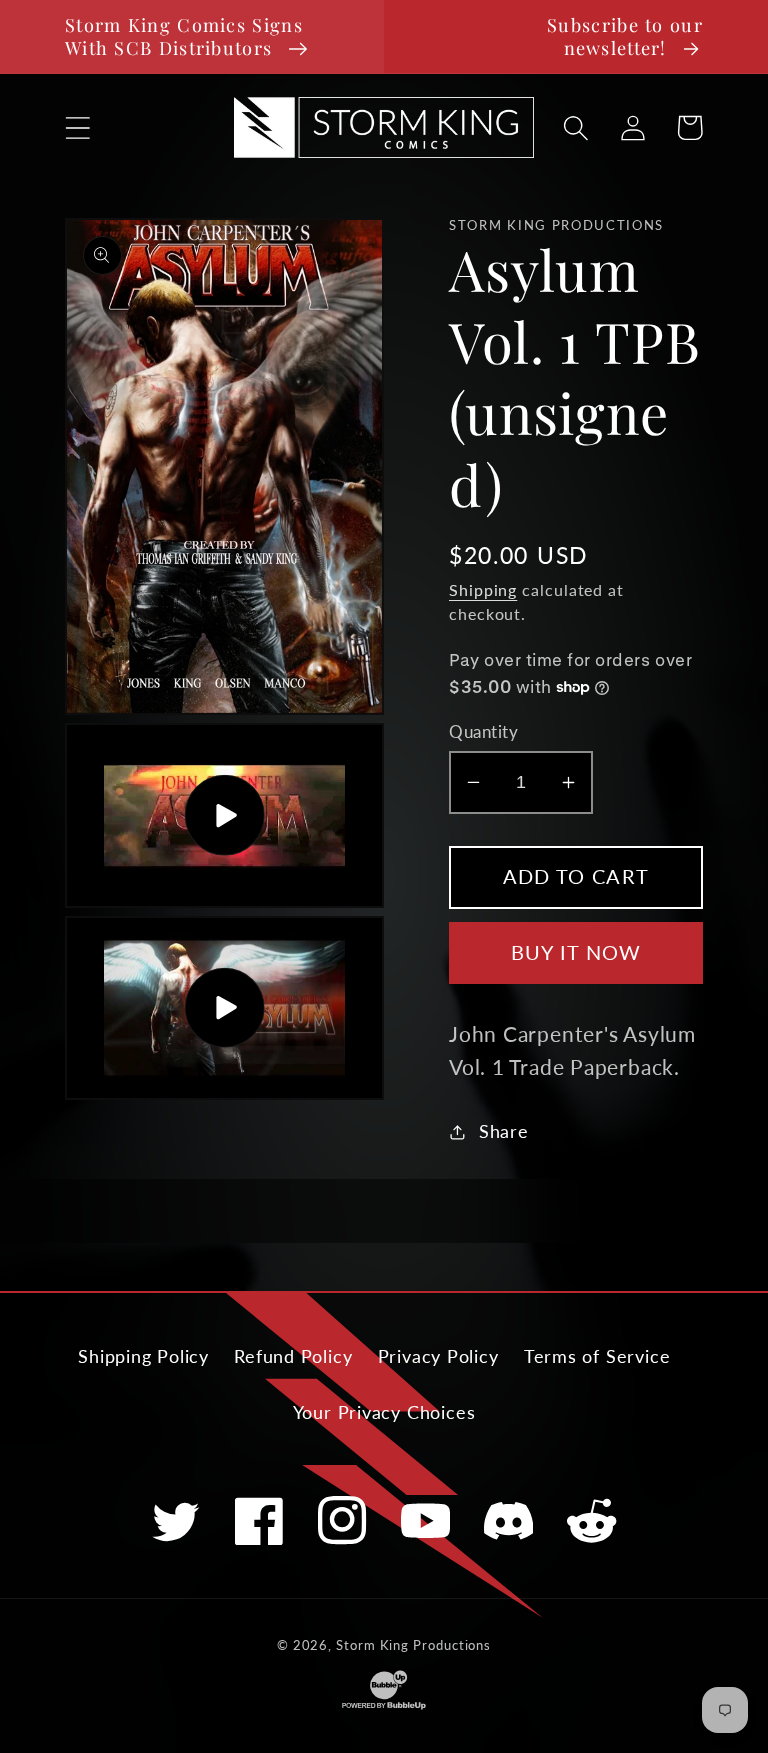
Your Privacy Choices (384, 1412)
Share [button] (504, 1131)
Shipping (483, 590)
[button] (77, 127)
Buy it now (576, 952)
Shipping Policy (143, 1356)
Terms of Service (597, 1356)
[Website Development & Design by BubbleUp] (384, 1707)
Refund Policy (293, 1356)
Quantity (483, 731)
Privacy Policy (438, 1356)
